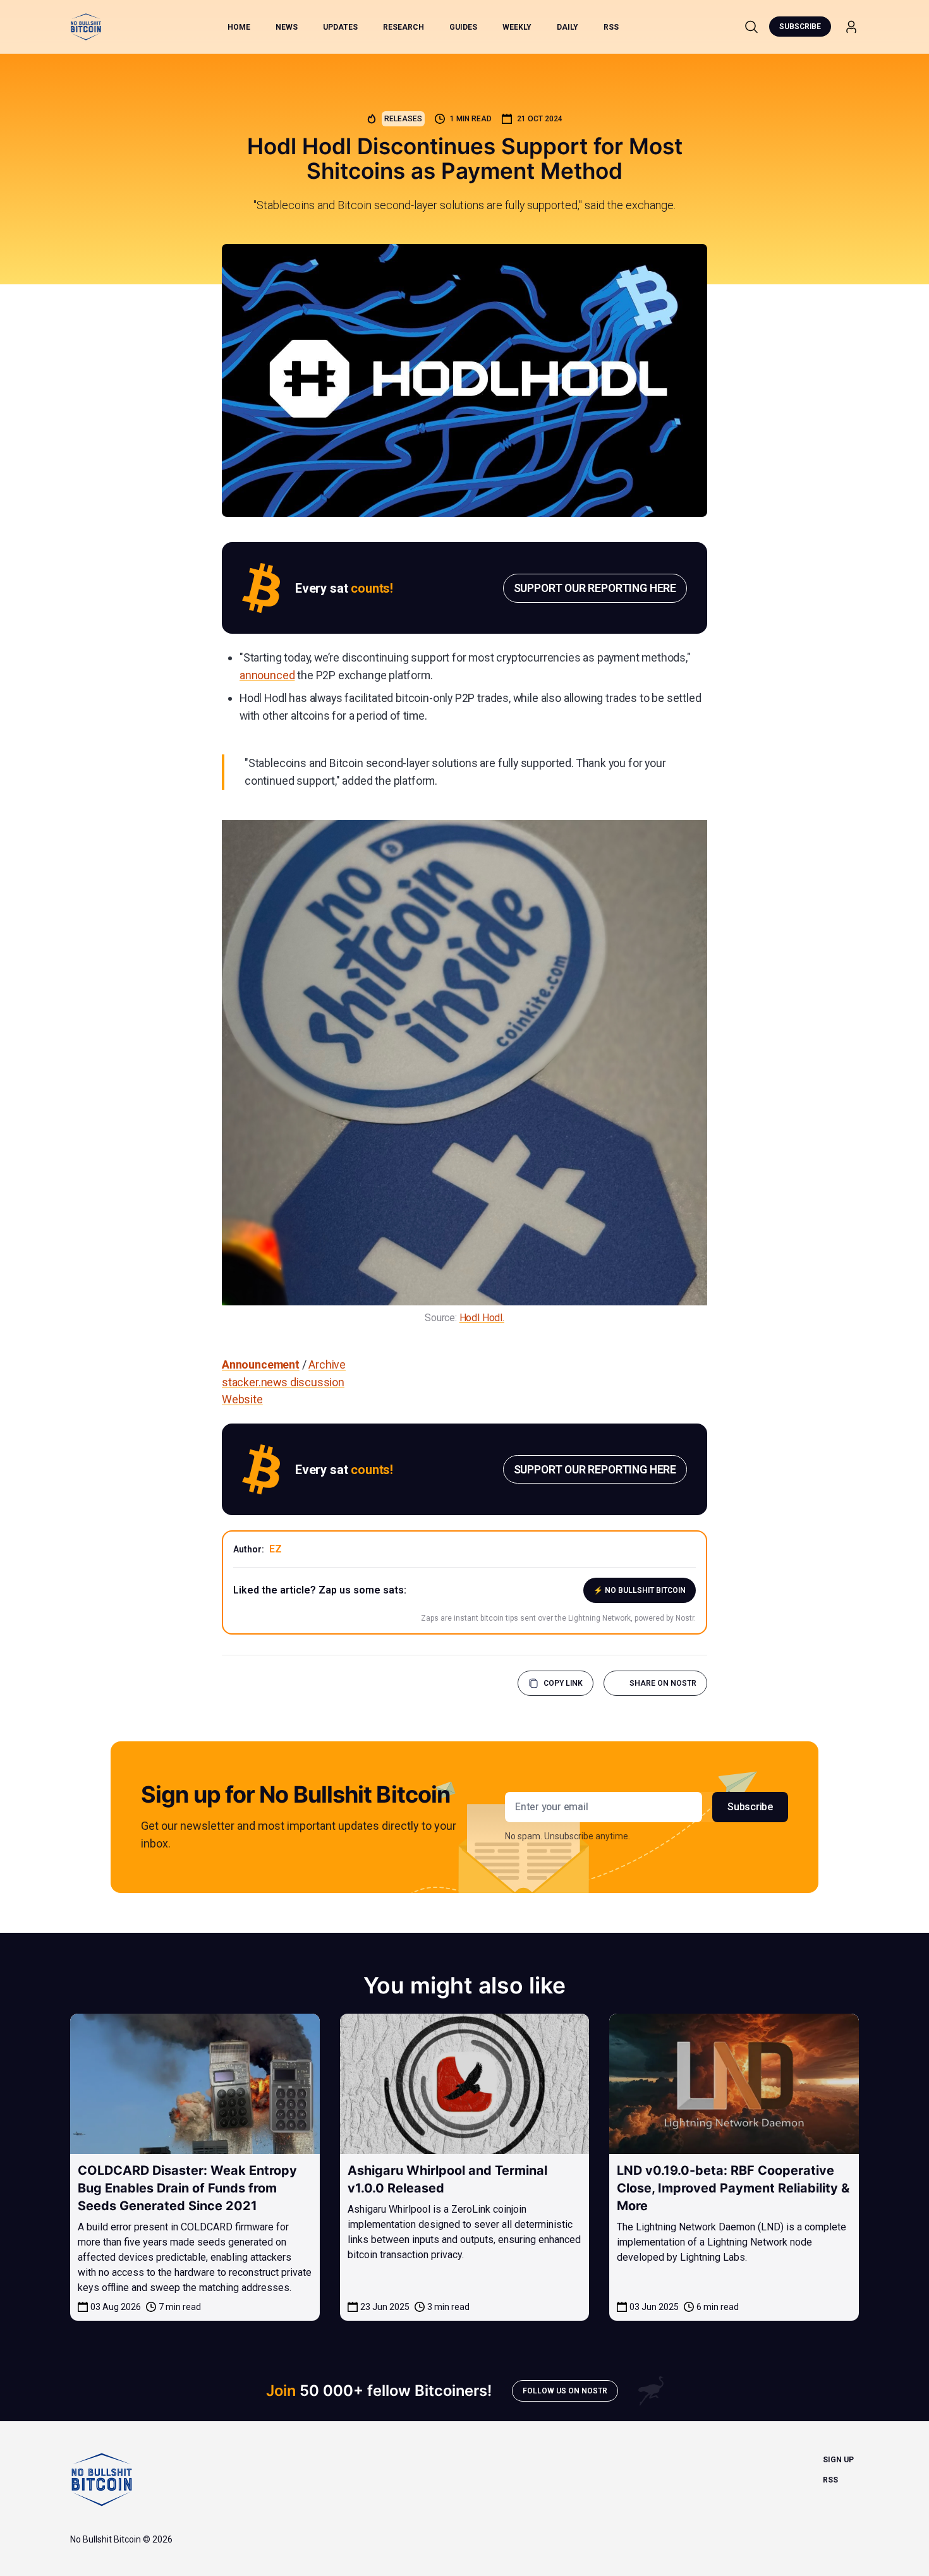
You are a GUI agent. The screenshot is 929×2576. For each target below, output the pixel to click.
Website (242, 1399)
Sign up (838, 2460)
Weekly (517, 27)
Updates (340, 27)
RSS (611, 27)
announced (267, 675)
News (287, 27)
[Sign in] (851, 27)
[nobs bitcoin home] (86, 27)
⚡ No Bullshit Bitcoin (640, 1590)
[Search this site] (751, 27)
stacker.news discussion (283, 1382)
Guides (463, 27)
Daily (568, 27)
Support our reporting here (595, 588)
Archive (327, 1364)
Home (239, 27)
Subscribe (800, 27)
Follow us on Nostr (565, 2391)
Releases (403, 119)
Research (404, 27)
